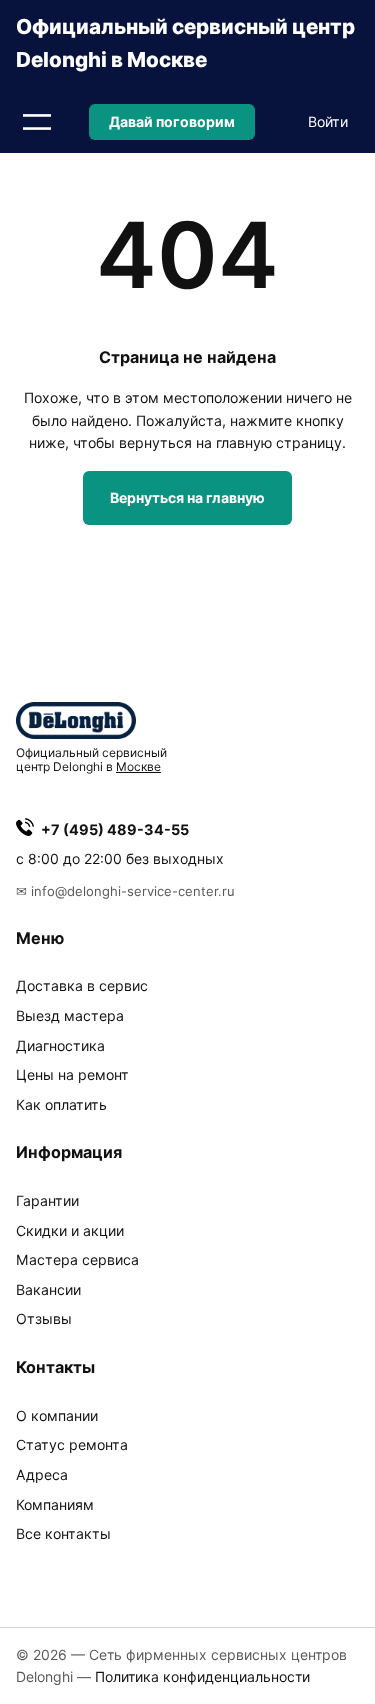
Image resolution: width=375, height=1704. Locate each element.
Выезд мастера (70, 1015)
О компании (57, 1415)
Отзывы (44, 1318)
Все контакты (63, 1533)
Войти (328, 121)
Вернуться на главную (187, 497)
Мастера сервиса (77, 1259)
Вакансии (48, 1289)
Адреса (42, 1474)
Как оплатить (61, 1104)
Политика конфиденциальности (202, 1676)
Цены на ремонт (72, 1074)
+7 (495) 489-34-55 (115, 829)
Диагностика (60, 1045)
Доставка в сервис (82, 985)
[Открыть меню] (37, 122)
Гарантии (47, 1200)
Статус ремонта (72, 1444)
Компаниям (55, 1504)
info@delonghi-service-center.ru (133, 891)
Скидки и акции (70, 1230)
